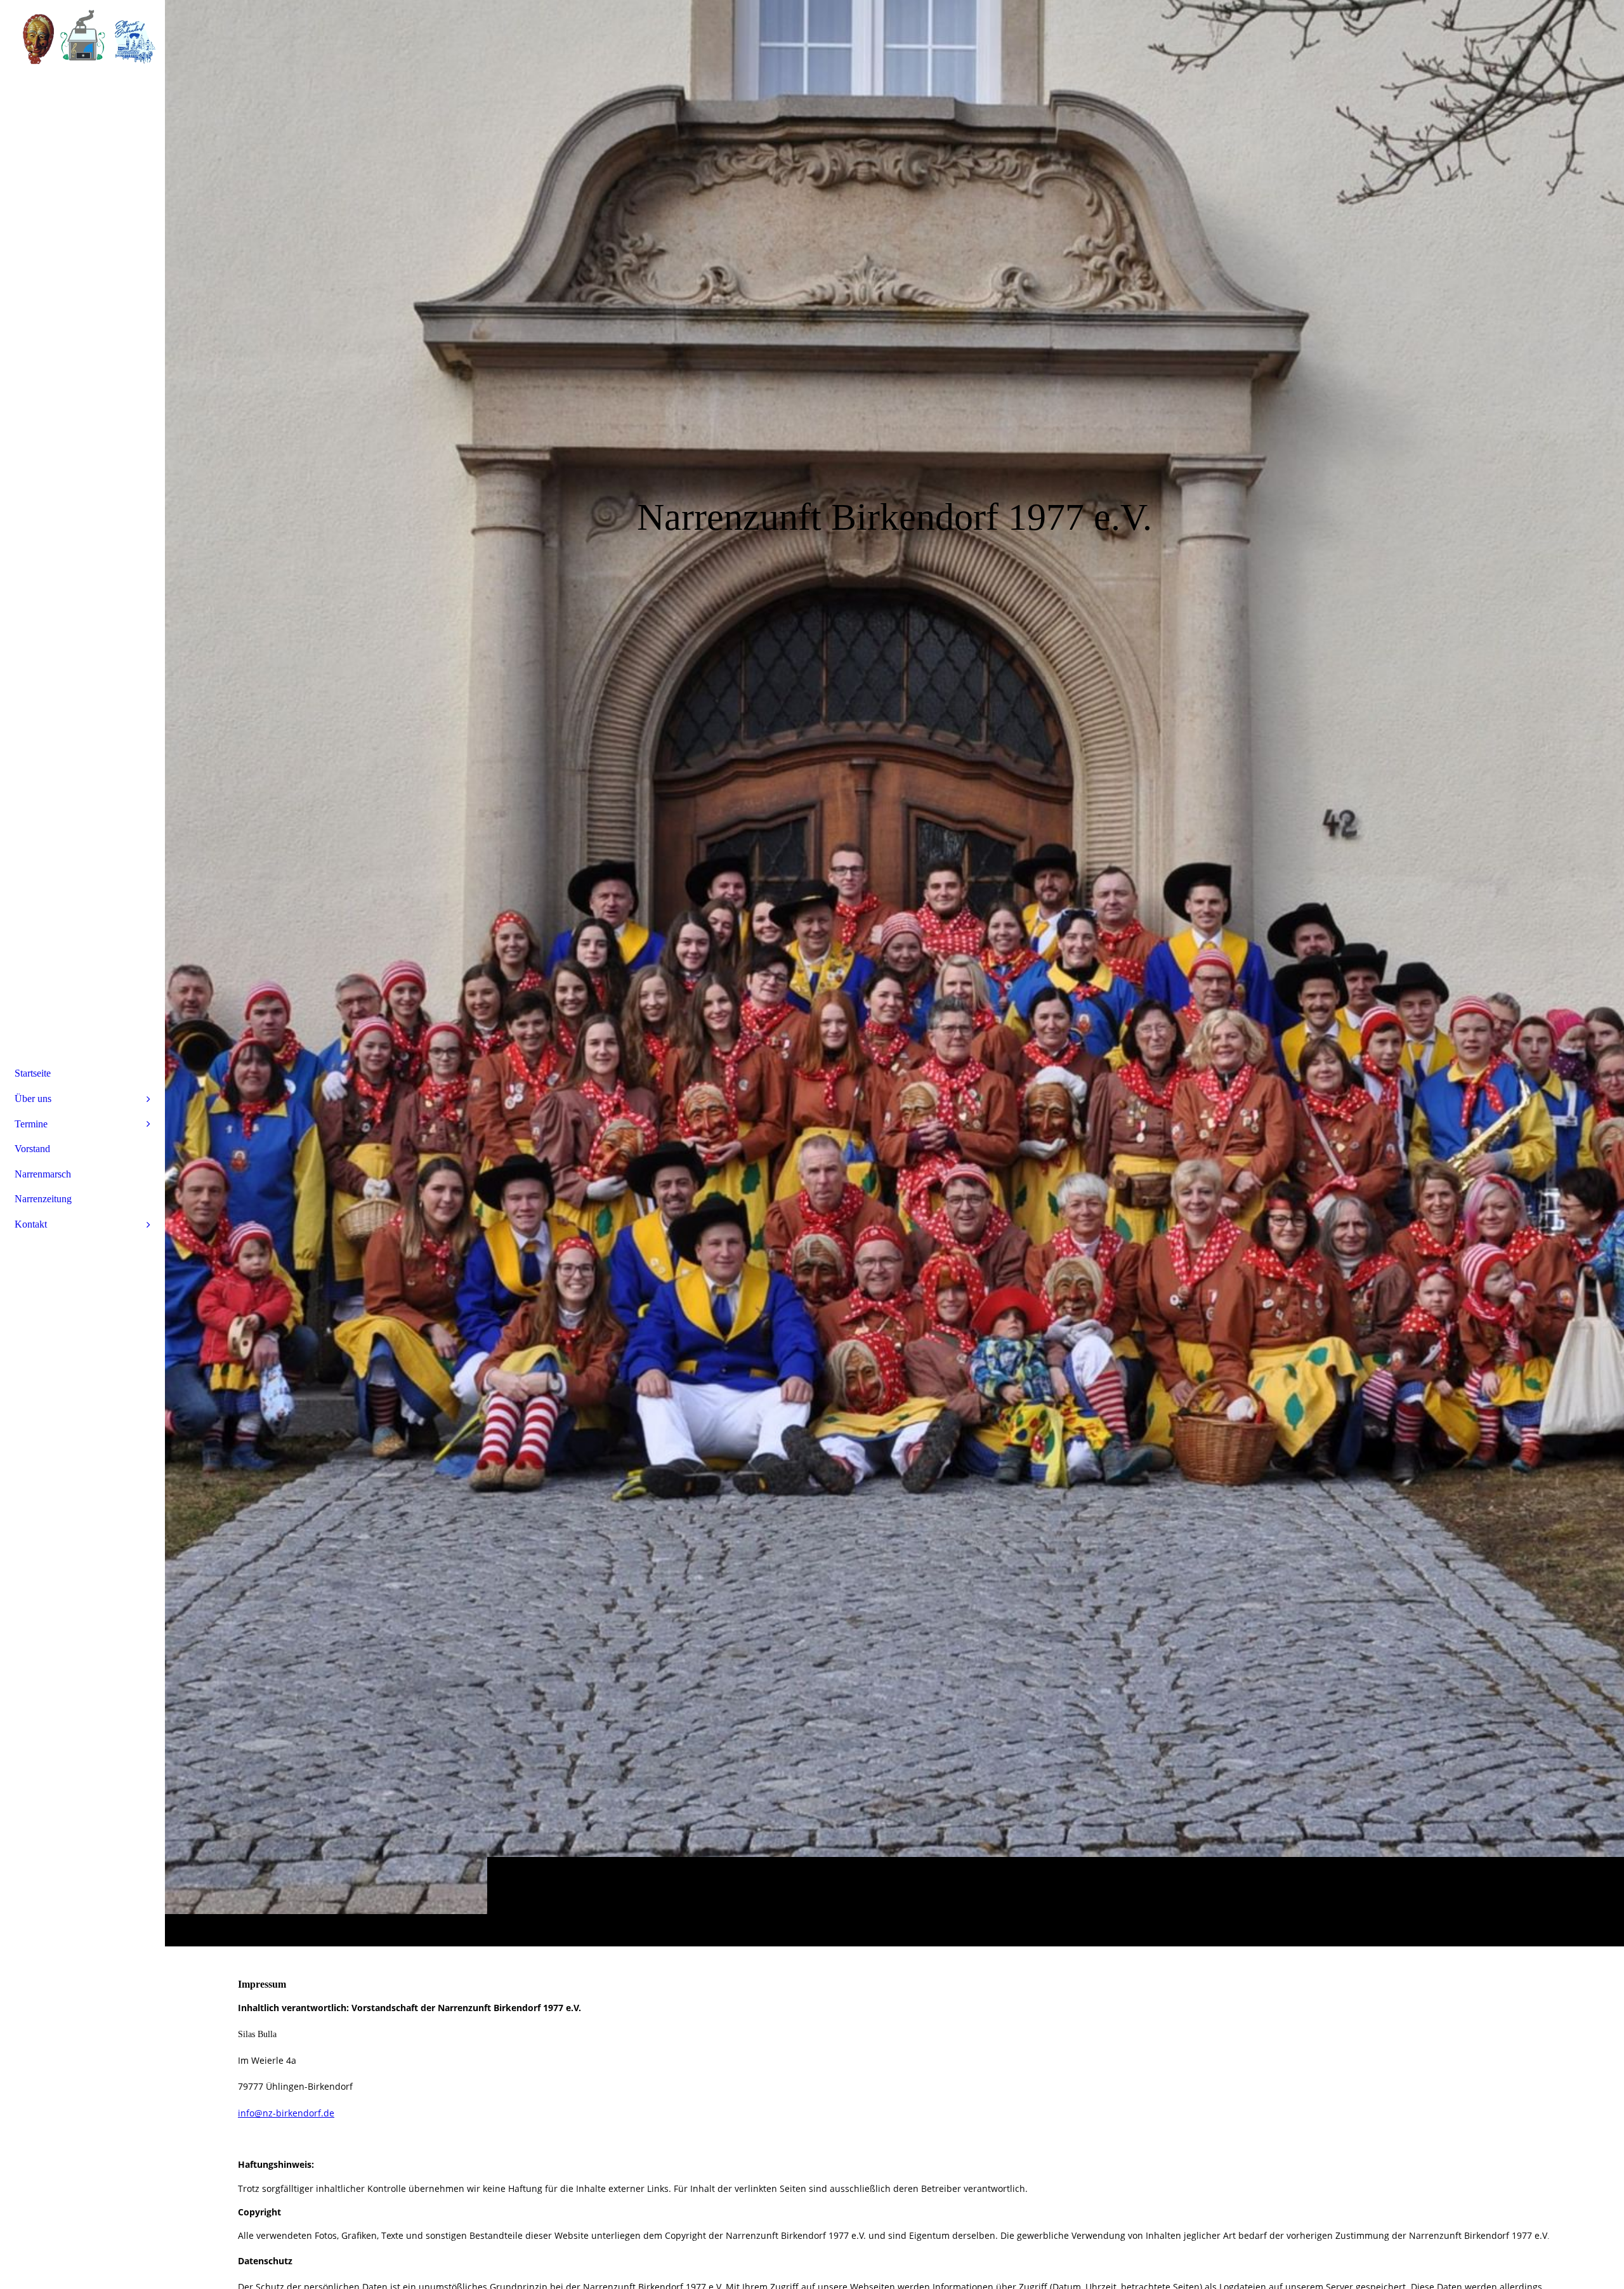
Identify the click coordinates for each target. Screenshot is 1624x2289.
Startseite (33, 1073)
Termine (31, 1124)
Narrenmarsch (43, 1174)
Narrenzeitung (43, 1199)
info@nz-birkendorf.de (286, 2113)
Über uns (33, 1099)
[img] (894, 973)
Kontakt (31, 1224)
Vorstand (32, 1149)
